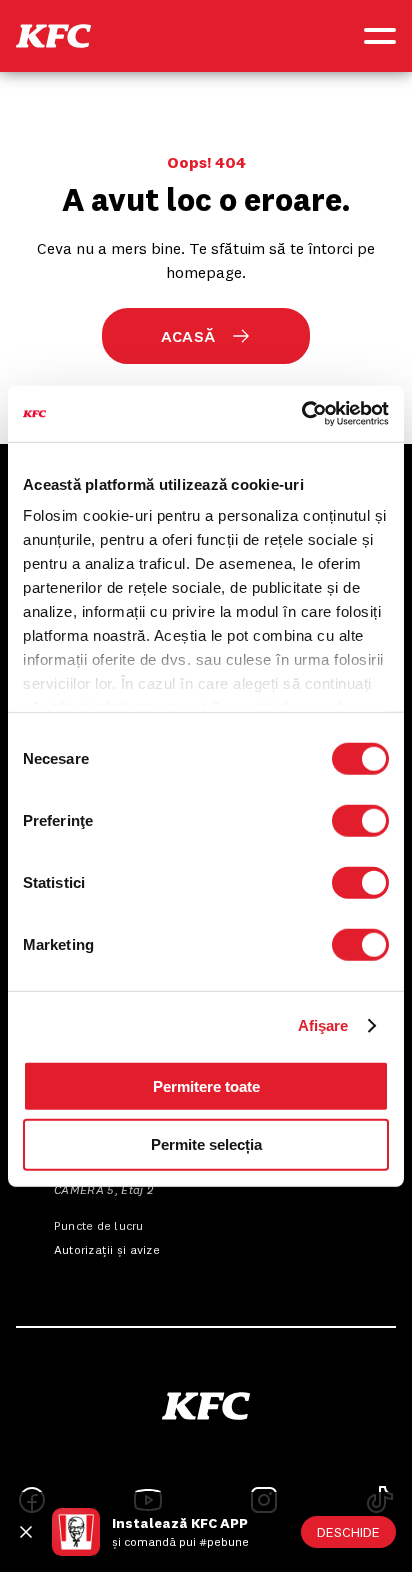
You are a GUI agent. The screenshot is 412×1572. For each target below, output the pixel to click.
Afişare (323, 1025)
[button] (53, 36)
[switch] (360, 820)
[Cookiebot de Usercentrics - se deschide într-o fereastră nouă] (301, 414)
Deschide (348, 1532)
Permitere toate (206, 1085)
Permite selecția (206, 1144)
